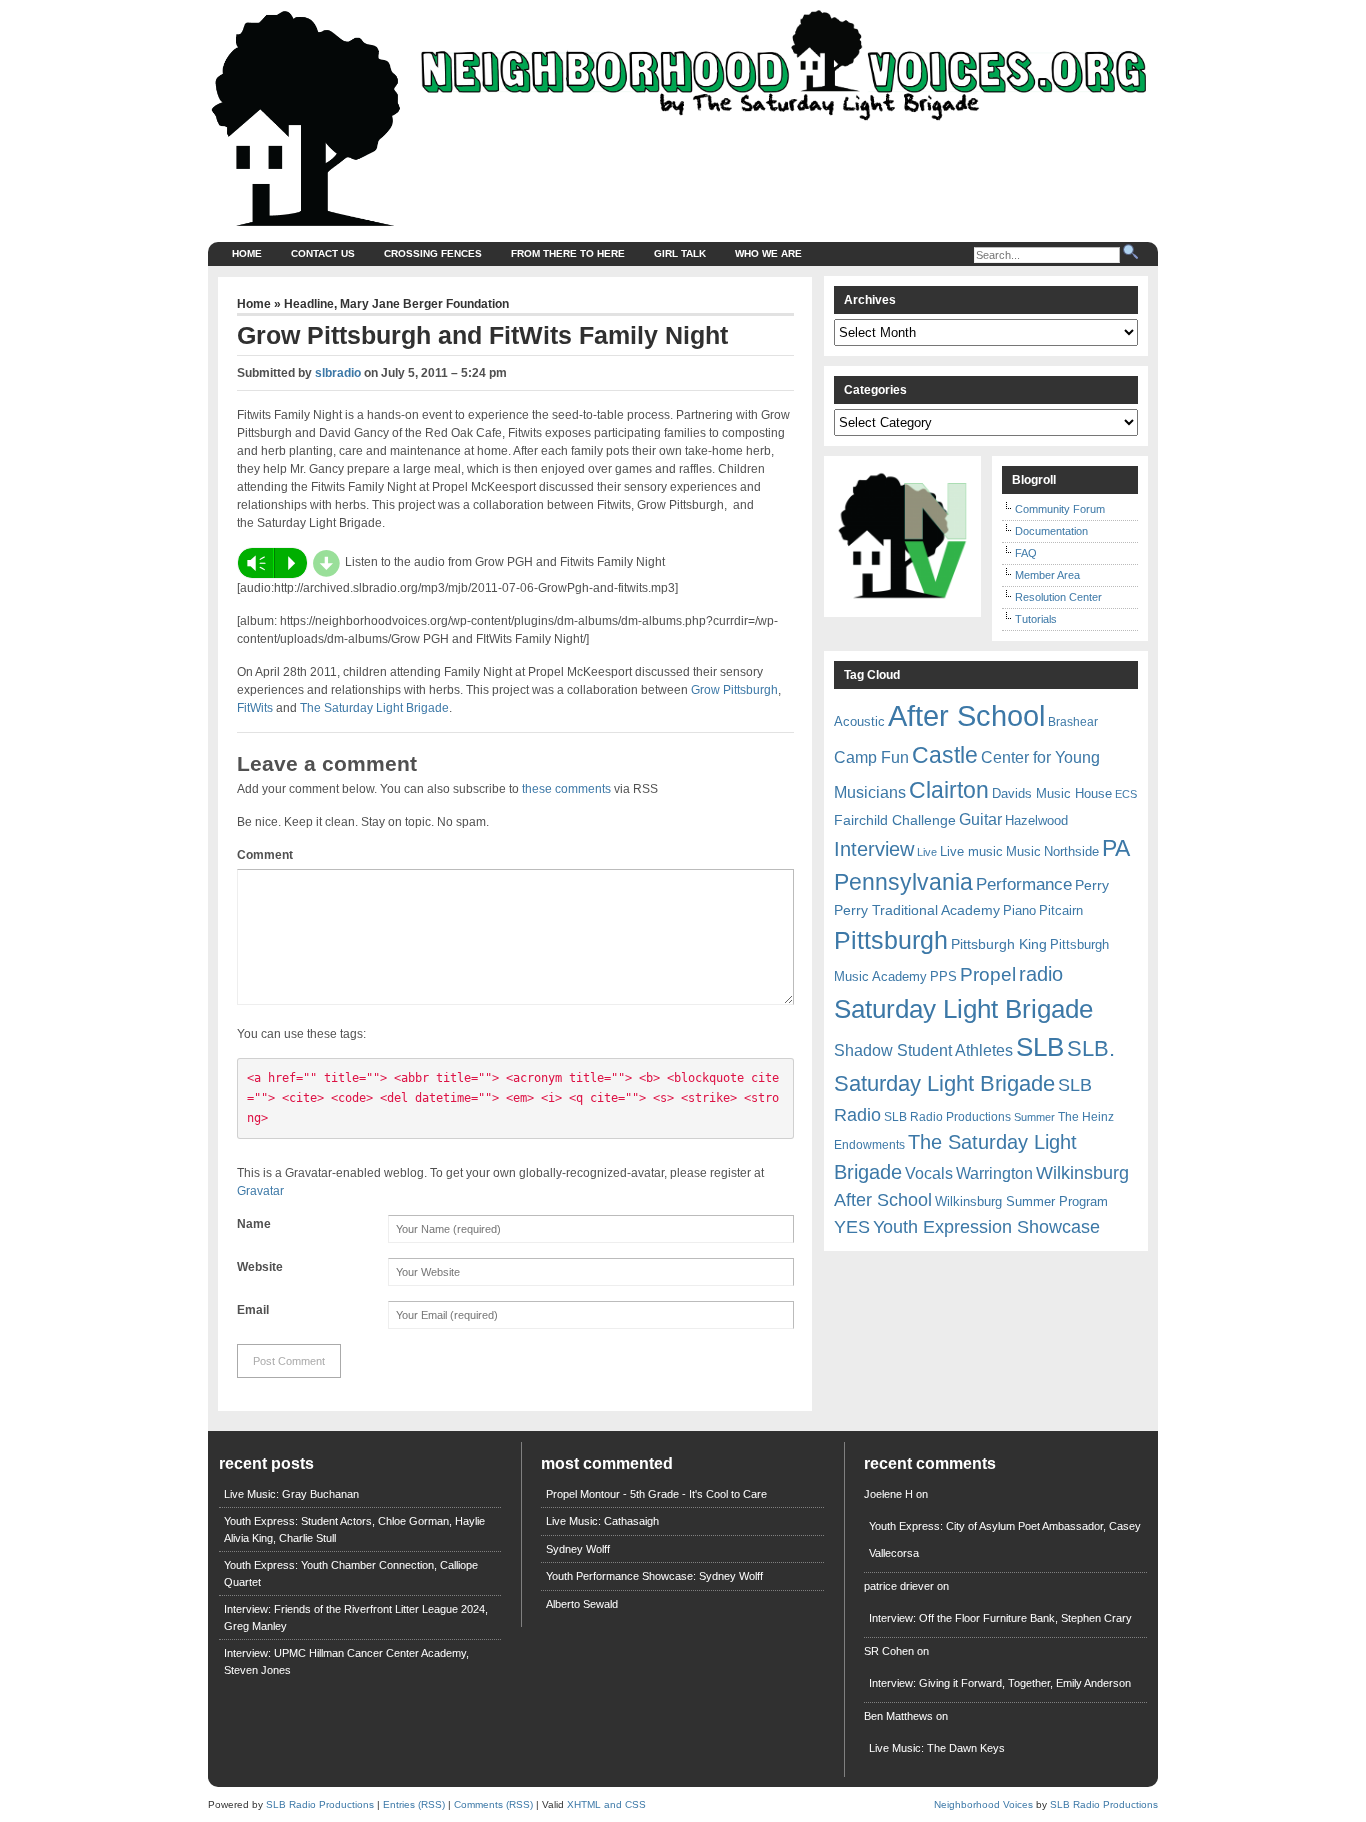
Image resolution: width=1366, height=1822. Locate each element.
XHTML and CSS (606, 1804)
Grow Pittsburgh (734, 690)
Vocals (929, 1173)
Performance (1024, 884)
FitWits (255, 708)
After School (966, 715)
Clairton (949, 790)
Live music (971, 851)
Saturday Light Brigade (963, 1009)
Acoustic (859, 721)
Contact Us (323, 253)
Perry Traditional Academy (917, 910)
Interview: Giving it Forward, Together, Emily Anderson (1000, 1683)
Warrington (994, 1173)
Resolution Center (1058, 597)
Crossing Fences (433, 253)
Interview (874, 849)
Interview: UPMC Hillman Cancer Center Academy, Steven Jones (346, 1661)
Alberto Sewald (582, 1604)
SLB (1040, 1047)
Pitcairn (1061, 910)
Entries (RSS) (414, 1804)
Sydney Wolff (578, 1549)
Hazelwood (1036, 820)
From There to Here (568, 253)
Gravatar (260, 1191)
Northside (1071, 851)
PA (1116, 848)
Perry (1092, 885)
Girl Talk (680, 253)
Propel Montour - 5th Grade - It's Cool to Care (656, 1494)
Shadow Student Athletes (923, 1050)
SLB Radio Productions (947, 1117)
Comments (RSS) (493, 1804)
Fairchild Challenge (895, 820)
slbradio (338, 373)
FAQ (1026, 553)
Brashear (1073, 722)
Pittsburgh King (999, 944)
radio (1041, 974)
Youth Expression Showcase (986, 1227)
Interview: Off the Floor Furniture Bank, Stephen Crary (1000, 1618)
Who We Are (768, 253)
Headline (309, 304)
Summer (1034, 1117)
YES (852, 1227)
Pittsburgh (891, 940)
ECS (1126, 794)
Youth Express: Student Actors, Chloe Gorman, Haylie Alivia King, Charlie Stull (354, 1529)
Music (1023, 851)
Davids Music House (1052, 793)
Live (927, 852)
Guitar (980, 819)
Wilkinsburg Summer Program (1021, 1201)
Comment (265, 855)
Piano (1019, 910)
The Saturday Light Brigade (374, 708)
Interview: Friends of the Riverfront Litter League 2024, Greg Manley (356, 1617)
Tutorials (1036, 619)
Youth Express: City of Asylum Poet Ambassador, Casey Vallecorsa (1005, 1539)
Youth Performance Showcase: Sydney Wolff (654, 1576)
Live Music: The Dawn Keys (937, 1748)
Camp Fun (871, 757)
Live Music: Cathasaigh (602, 1521)
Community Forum (1060, 509)
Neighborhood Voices (983, 1804)
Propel (988, 974)
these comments (566, 789)
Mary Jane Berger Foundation (424, 304)
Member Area (1047, 575)
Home (247, 253)
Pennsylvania (903, 882)
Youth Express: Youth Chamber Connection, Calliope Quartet (351, 1573)
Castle (945, 755)
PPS (943, 976)
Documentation (1051, 531)
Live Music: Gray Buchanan (291, 1494)
